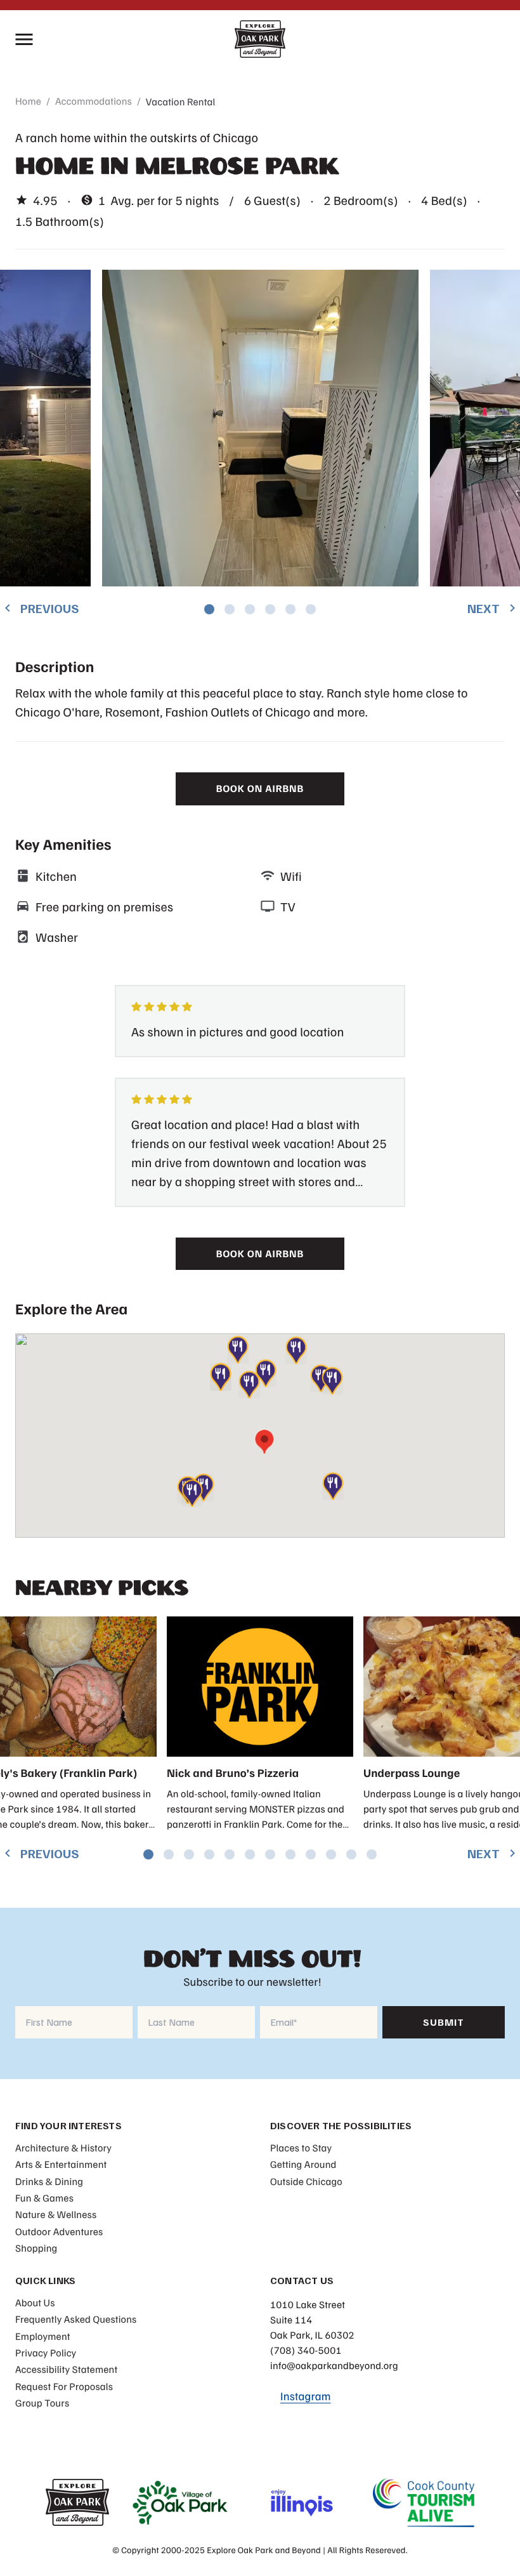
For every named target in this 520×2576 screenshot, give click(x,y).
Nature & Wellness (56, 2214)
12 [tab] (372, 1854)
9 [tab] (311, 1854)
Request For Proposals (64, 2386)
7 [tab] (270, 1854)
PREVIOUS (40, 608)
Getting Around (303, 2164)
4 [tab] (270, 609)
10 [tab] (331, 1854)
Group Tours (42, 2403)
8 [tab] (290, 1854)
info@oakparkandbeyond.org (334, 2365)
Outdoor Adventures (59, 2231)
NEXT (494, 608)
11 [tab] (351, 1854)
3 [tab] (250, 609)
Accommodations (94, 101)
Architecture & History (63, 2148)
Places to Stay (301, 2148)
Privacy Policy (46, 2353)
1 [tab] (209, 609)
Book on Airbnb (260, 788)
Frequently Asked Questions (76, 2319)
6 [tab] (311, 609)
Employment (43, 2336)
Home (28, 101)
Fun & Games (44, 2198)
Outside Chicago (306, 2181)
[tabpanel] (260, 428)
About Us (35, 2302)
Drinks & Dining (49, 2181)
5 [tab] (290, 609)
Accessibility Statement (66, 2369)
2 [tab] (230, 609)
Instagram (306, 2396)
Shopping (36, 2248)
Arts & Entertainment (61, 2164)
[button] (332, 1380)
